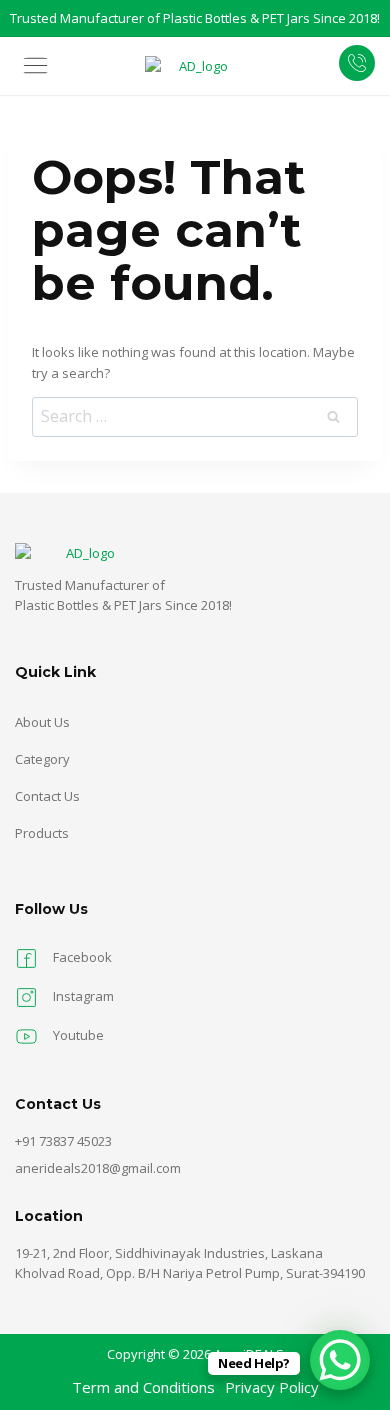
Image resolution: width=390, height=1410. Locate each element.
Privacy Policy (272, 1387)
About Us (42, 722)
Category (42, 759)
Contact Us (47, 796)
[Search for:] (195, 417)
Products (42, 833)
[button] (43, 66)
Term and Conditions (143, 1387)
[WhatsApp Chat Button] (340, 1360)
